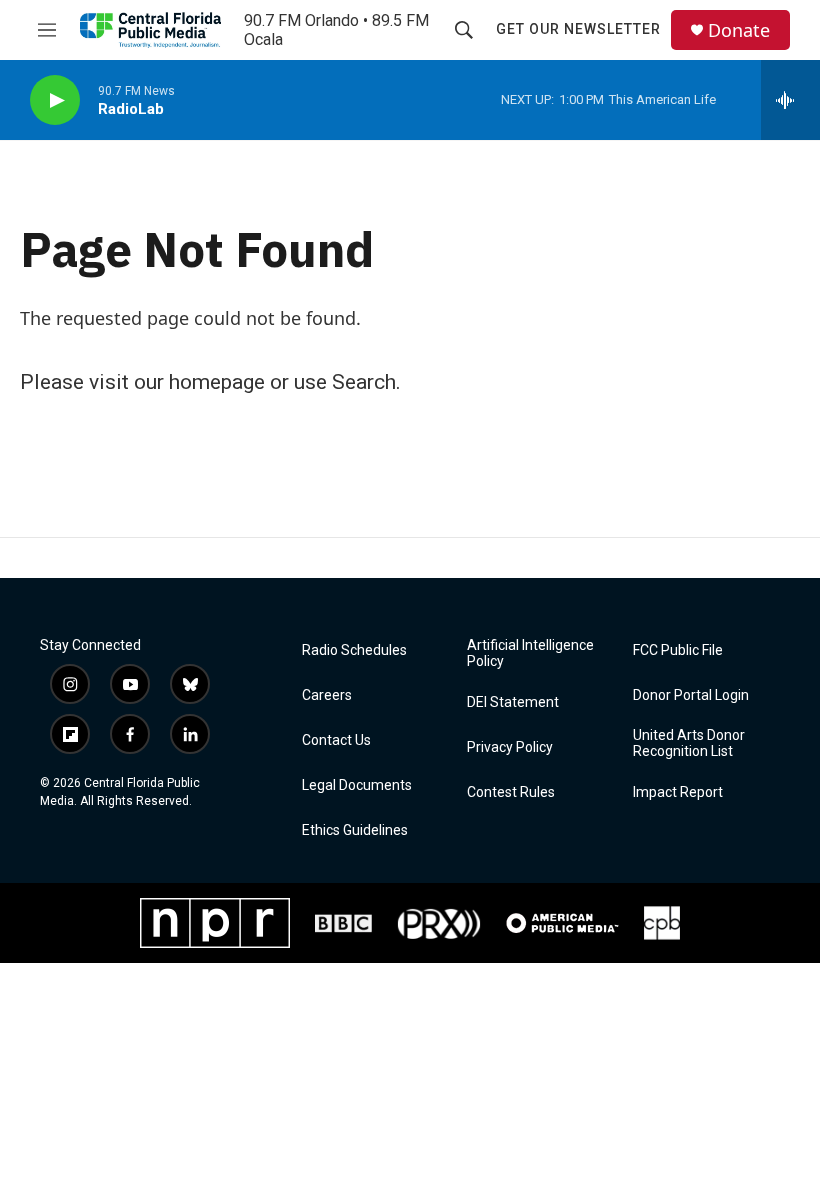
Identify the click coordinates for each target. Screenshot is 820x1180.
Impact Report (678, 792)
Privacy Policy (510, 747)
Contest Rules (511, 792)
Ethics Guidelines (355, 830)
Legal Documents (357, 785)
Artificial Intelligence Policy (530, 653)
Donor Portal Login (691, 695)
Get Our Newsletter (578, 29)
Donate (739, 30)
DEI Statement (513, 702)
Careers (327, 695)
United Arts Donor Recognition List (689, 743)
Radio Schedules (354, 650)
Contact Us (336, 740)
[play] (55, 100)
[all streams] (790, 100)
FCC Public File (678, 650)
